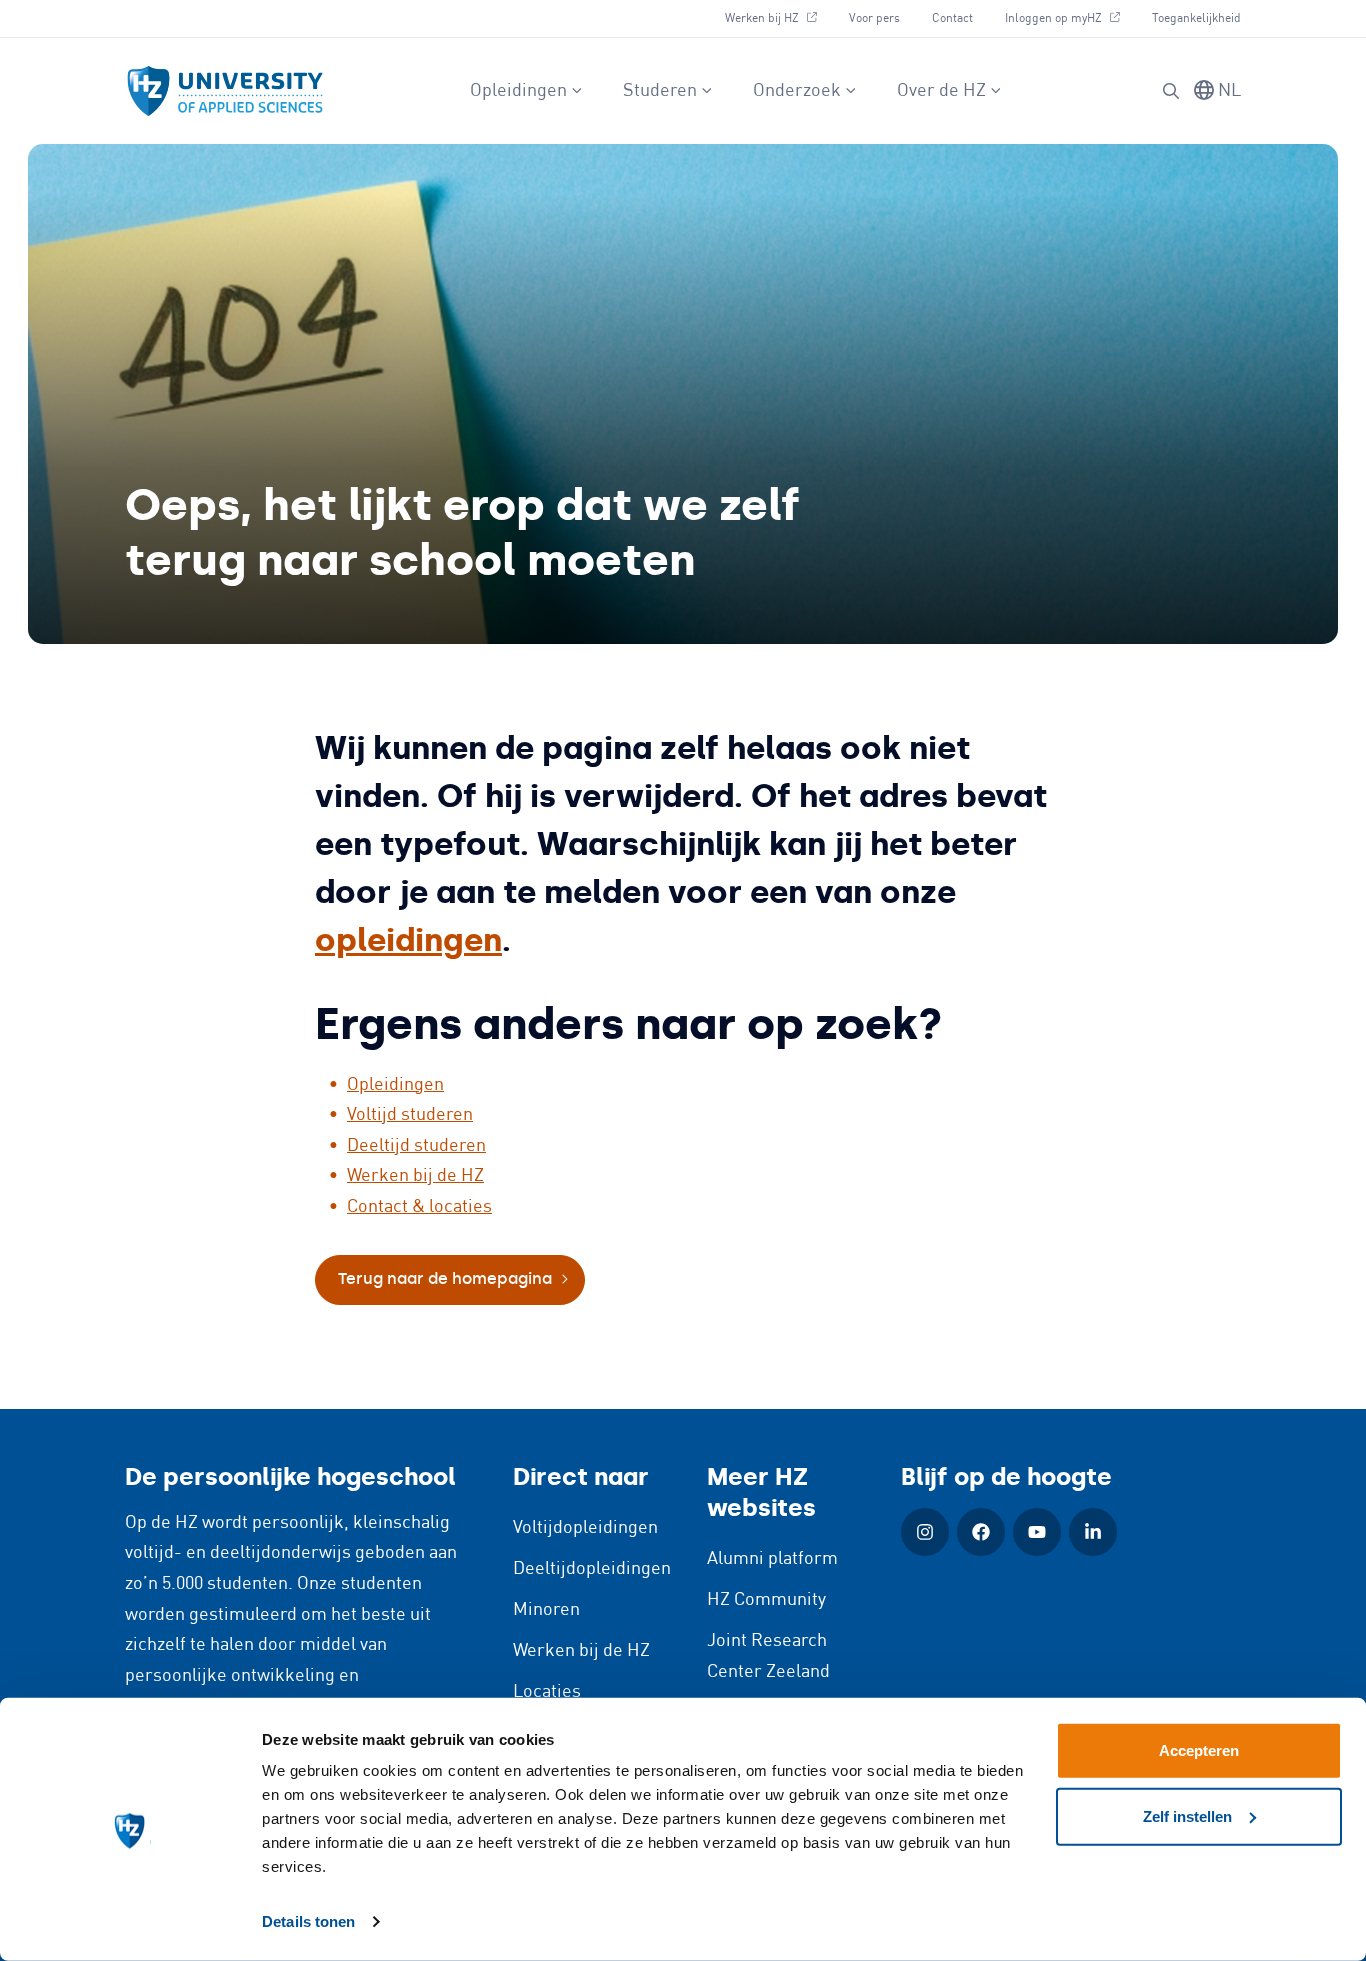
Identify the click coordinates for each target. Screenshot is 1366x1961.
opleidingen (408, 940)
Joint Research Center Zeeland (768, 1656)
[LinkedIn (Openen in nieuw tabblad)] (1093, 1532)
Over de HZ (941, 91)
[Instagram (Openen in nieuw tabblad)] (925, 1532)
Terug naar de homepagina (445, 1278)
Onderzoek (797, 91)
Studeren (660, 91)
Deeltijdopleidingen (592, 1569)
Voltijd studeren (410, 1115)
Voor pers (874, 18)
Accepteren (1199, 1750)
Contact (952, 18)
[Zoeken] (1171, 91)
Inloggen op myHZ (1070, 18)
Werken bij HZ (778, 18)
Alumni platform (772, 1559)
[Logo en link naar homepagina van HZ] (225, 91)
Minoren (546, 1610)
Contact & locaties (419, 1207)
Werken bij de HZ (415, 1176)
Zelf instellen (1187, 1815)
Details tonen (308, 1921)
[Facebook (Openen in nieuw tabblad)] (981, 1532)
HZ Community (766, 1600)
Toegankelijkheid (1196, 18)
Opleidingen (518, 91)
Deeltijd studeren (416, 1146)
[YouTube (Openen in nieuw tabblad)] (1037, 1532)
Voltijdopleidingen (585, 1528)
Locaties (547, 1692)
